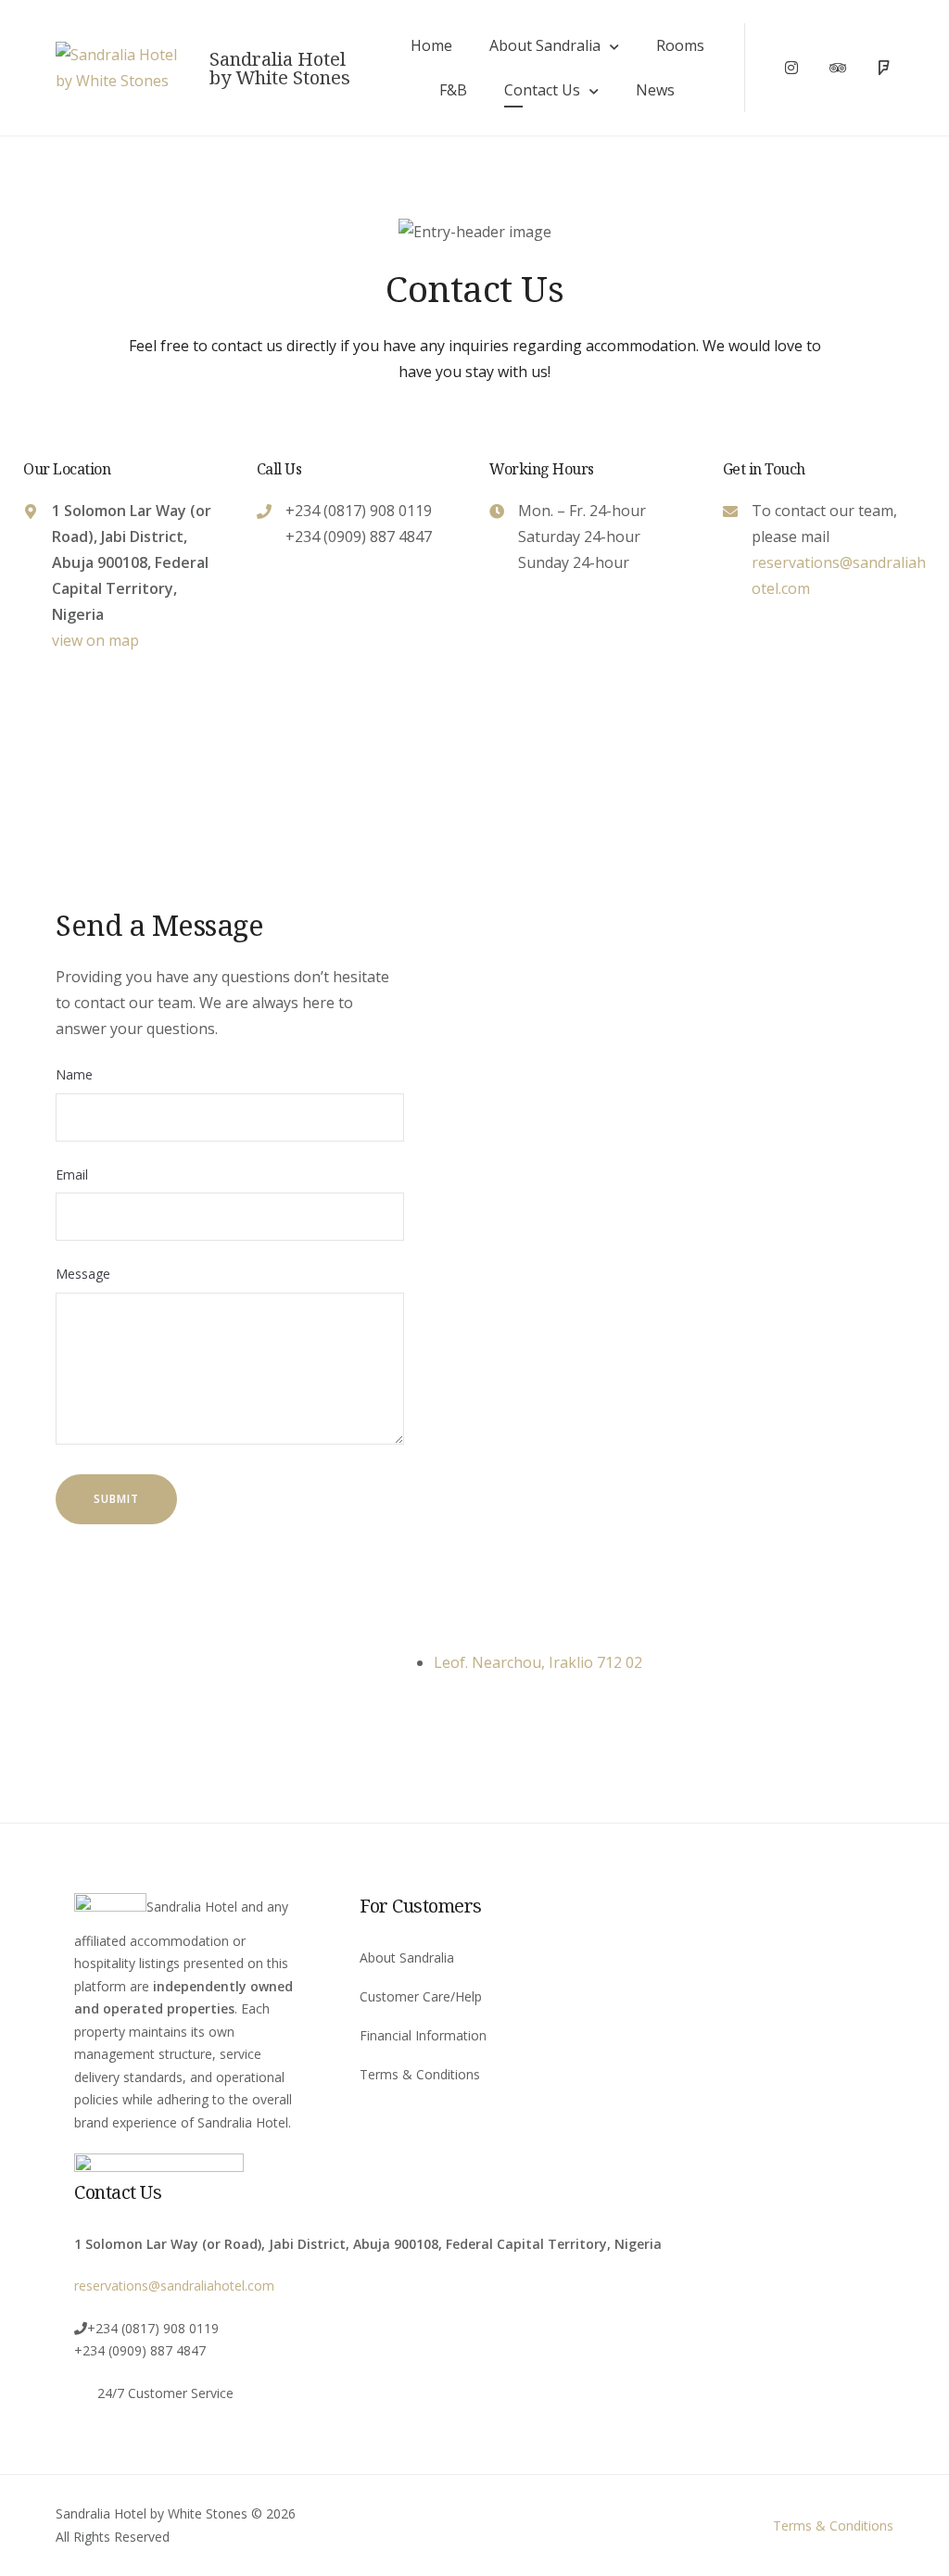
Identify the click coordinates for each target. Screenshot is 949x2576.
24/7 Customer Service (165, 2393)
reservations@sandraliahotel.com (174, 2286)
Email (72, 1174)
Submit (116, 1499)
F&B (453, 90)
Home (431, 45)
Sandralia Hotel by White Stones (280, 69)
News (655, 90)
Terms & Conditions (420, 2074)
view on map (95, 640)
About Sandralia (545, 45)
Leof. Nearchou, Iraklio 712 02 (538, 1662)
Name (74, 1074)
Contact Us (542, 90)
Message (83, 1274)
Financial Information (423, 2035)
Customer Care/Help (421, 1996)
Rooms (680, 45)
